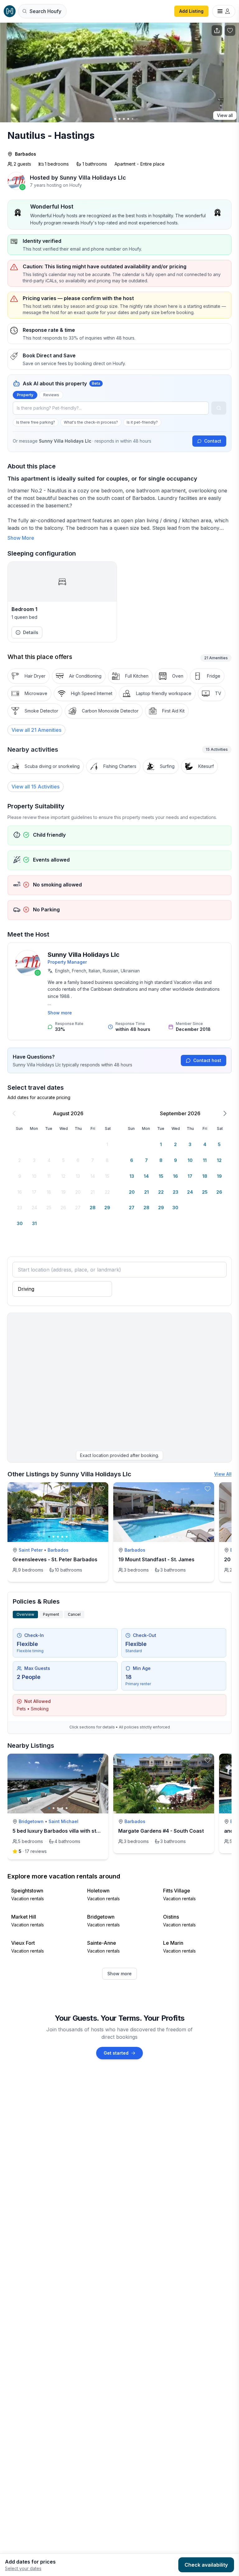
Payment (51, 1614)
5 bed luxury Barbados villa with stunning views (70, 1831)
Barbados (26, 154)
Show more (60, 1013)
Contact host (207, 1060)
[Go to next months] (225, 1113)
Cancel (74, 1614)
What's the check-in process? (91, 422)
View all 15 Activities (35, 787)
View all (225, 115)
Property (25, 395)
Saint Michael (63, 1821)
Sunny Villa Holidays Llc (84, 955)
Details (31, 632)
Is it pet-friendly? (142, 422)
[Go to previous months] (14, 1113)
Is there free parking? (36, 422)
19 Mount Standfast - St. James (156, 1559)
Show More (21, 538)
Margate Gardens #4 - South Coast (161, 1831)
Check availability (206, 2565)
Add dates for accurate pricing (39, 1097)
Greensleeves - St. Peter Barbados (55, 1559)
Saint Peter (31, 1550)
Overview (25, 1614)
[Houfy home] (10, 11)
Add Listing (191, 11)
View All (223, 1474)
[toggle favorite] (102, 1489)
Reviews (51, 395)
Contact (213, 441)
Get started (116, 2053)
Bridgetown (31, 1821)
